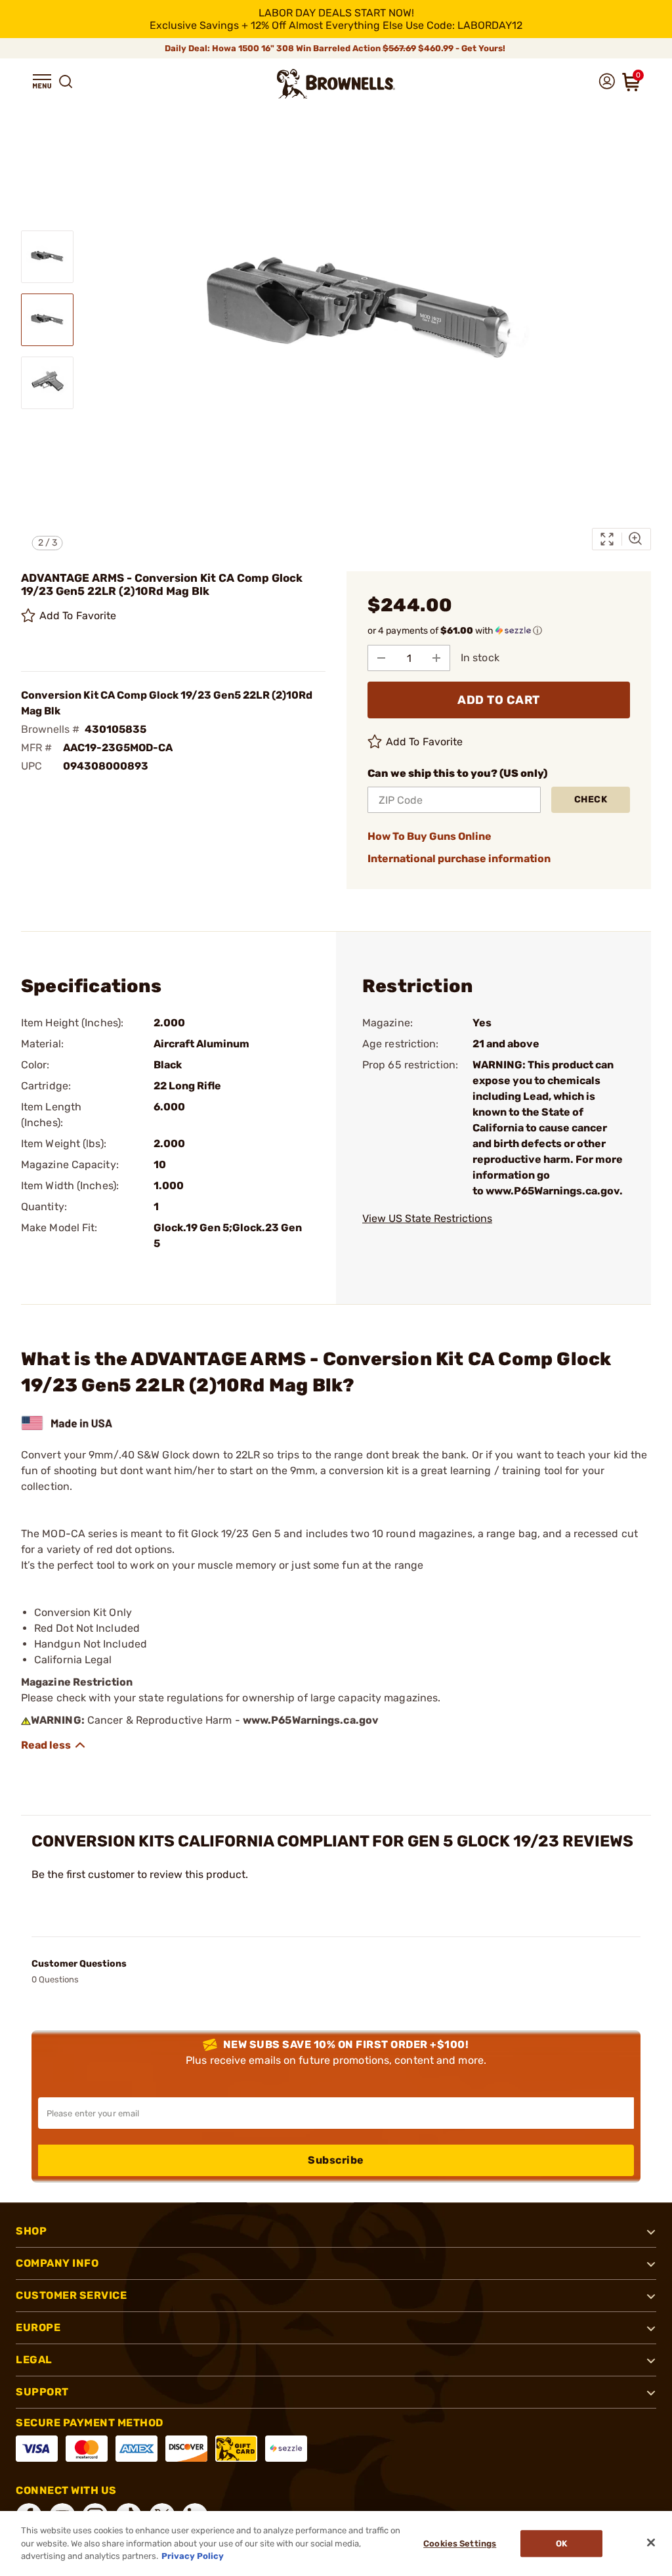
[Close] (651, 2543)
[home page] (336, 84)
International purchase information (459, 859)
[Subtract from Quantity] (381, 658)
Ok (561, 2543)
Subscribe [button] (336, 2160)
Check (591, 799)
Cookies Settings (460, 2543)
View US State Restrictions (427, 1218)
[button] (42, 81)
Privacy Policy (193, 2556)
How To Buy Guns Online (430, 836)
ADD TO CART (499, 700)
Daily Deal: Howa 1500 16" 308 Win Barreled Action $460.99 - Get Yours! (336, 48)
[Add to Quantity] (436, 658)
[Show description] (54, 1745)
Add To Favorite (78, 616)
